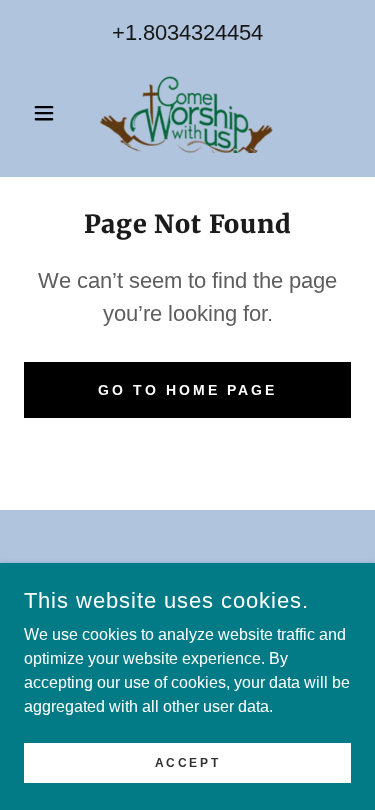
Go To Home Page (187, 390)
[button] (48, 113)
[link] (187, 113)
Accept (187, 762)
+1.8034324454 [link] (187, 32)
